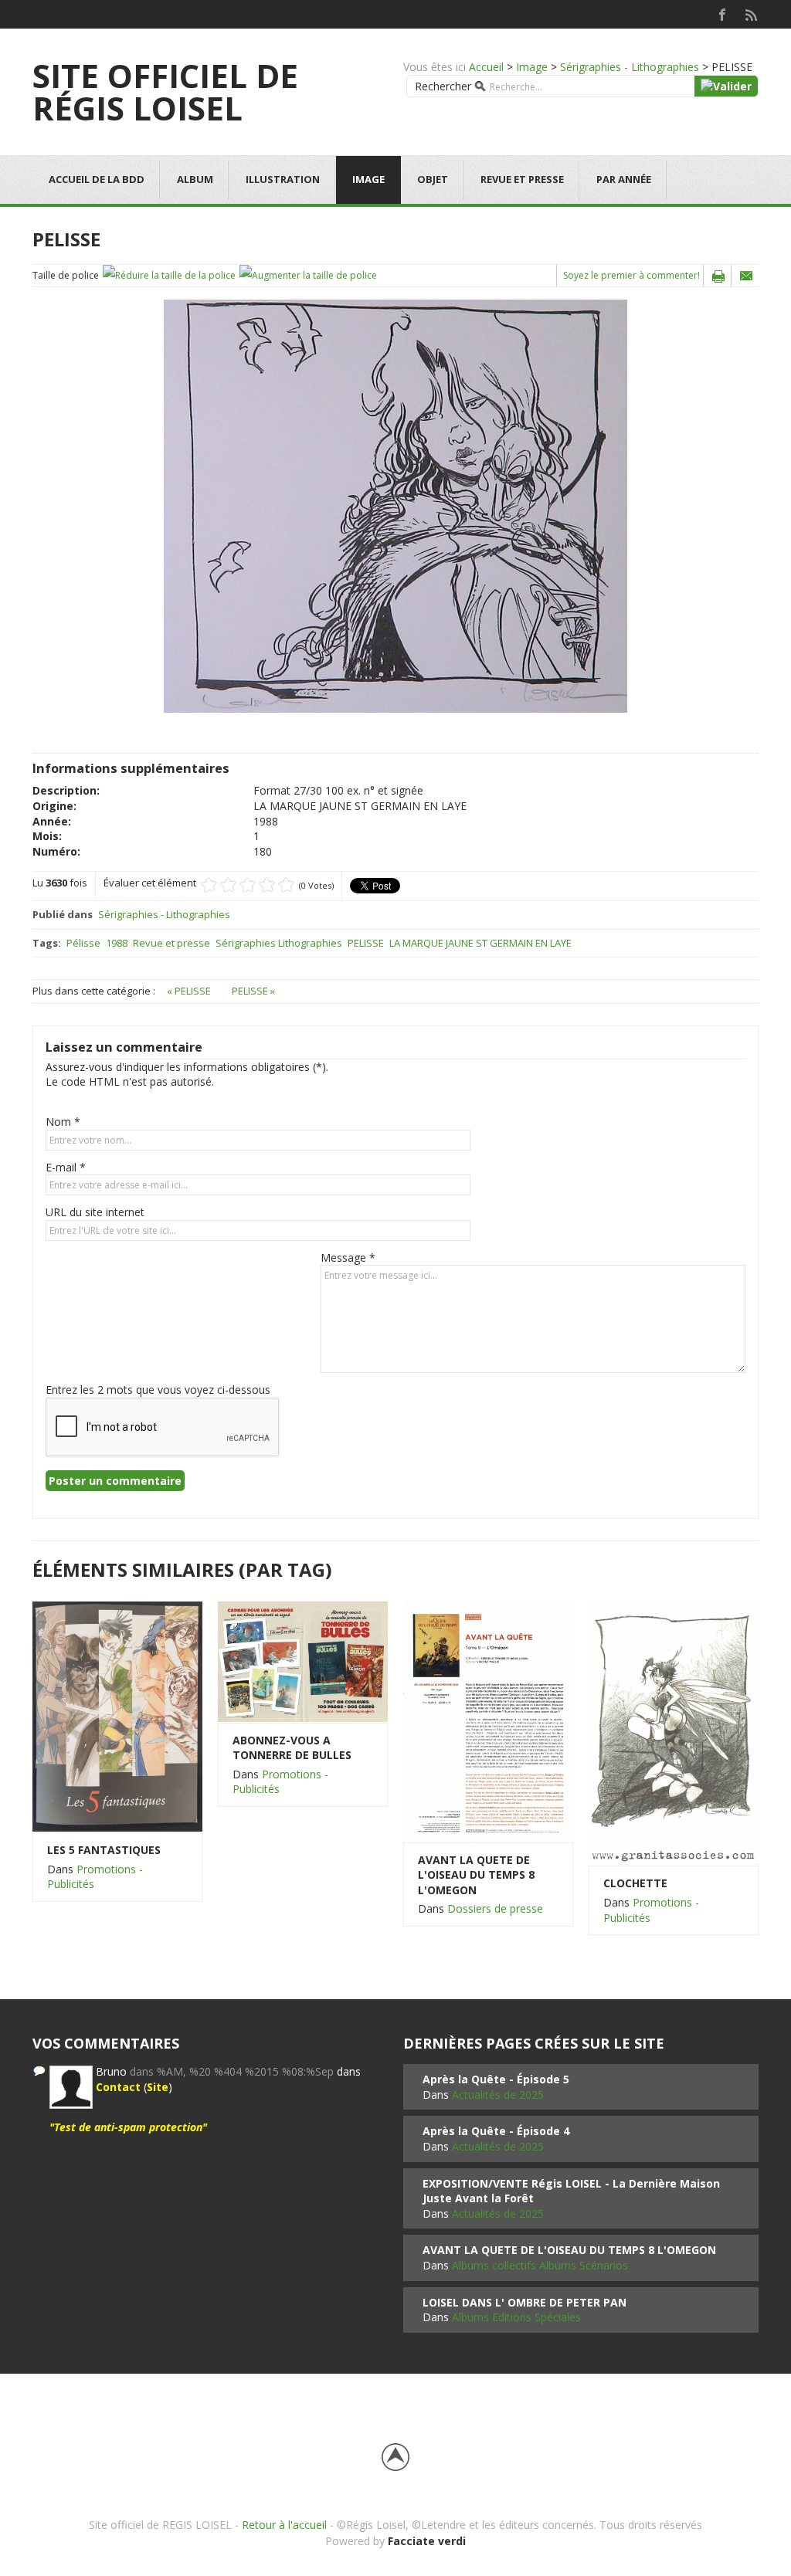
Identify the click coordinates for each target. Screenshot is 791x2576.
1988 (117, 943)
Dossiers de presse (495, 1908)
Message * (348, 1257)
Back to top (395, 2457)
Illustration (283, 179)
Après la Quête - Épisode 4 (496, 2131)
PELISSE (366, 943)
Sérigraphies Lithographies (279, 943)
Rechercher (443, 86)
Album (195, 179)
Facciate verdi (427, 2541)
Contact (118, 2087)
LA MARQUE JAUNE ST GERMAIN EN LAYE (480, 943)
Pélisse (83, 943)
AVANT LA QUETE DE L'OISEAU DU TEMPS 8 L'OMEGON (476, 1875)
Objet (433, 179)
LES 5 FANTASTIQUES (104, 1850)
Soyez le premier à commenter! (631, 275)
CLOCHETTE (635, 1883)
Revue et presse (522, 179)
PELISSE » (253, 991)
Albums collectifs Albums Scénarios (540, 2265)
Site (158, 2087)
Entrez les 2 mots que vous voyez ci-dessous (158, 1390)
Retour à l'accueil (284, 2525)
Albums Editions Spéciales (516, 2317)
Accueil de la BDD (97, 179)
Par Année (624, 179)
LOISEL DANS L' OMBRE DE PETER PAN (525, 2302)
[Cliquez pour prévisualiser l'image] (395, 505)
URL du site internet (95, 1212)
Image (532, 67)
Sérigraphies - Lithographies (630, 67)
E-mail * (66, 1167)
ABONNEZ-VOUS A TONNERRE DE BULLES (292, 1748)
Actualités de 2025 (498, 2095)
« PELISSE (190, 991)
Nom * (63, 1122)
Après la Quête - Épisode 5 (496, 2079)
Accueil (486, 67)
